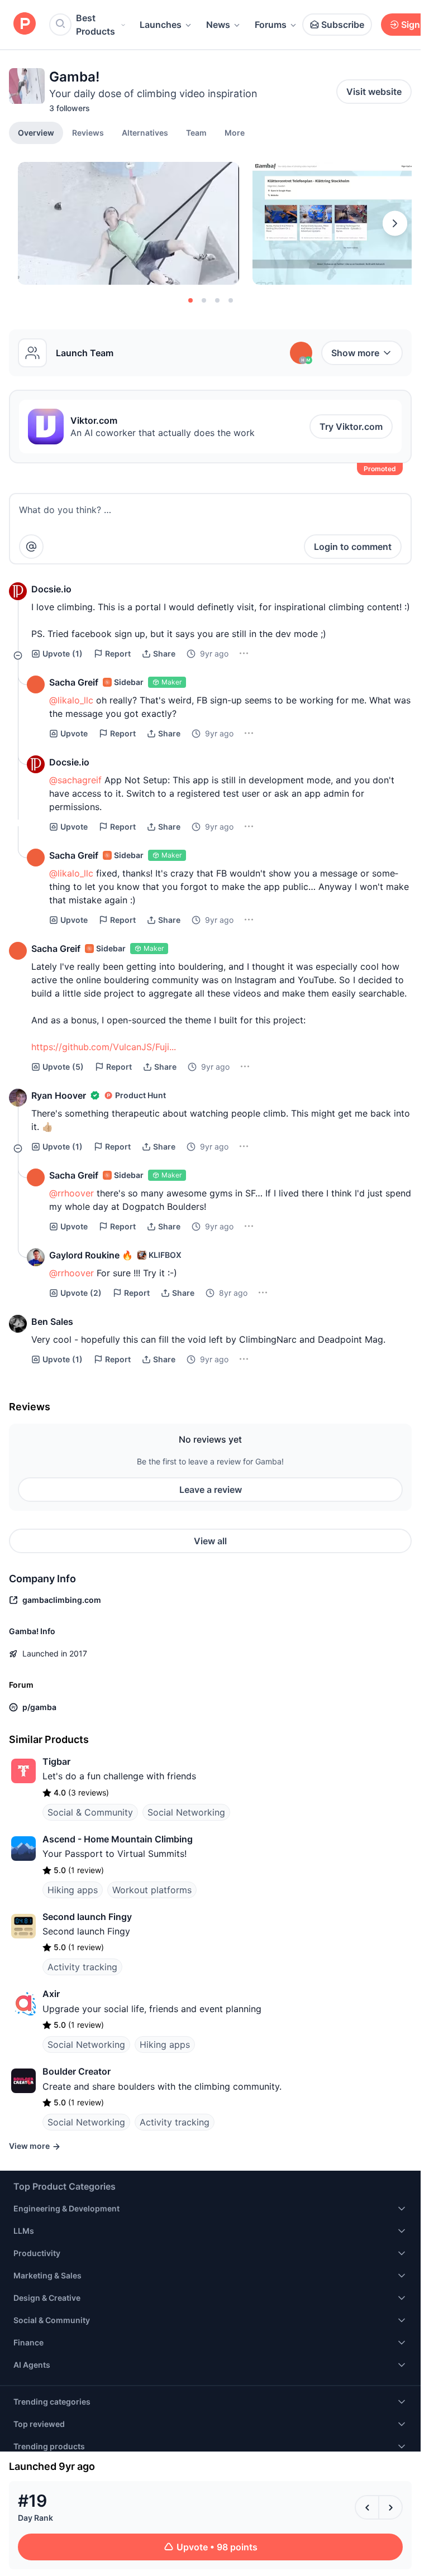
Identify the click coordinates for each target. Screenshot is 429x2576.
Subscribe (343, 25)
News (218, 25)
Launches (161, 25)
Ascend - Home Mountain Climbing (118, 1839)
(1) (63, 653)
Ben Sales (52, 1321)
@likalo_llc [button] (71, 700)
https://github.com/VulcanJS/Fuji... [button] (104, 1047)
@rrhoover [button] (71, 1193)
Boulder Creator (77, 2071)
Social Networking (186, 1812)
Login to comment (353, 547)
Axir (51, 1994)
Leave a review (211, 1490)
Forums (271, 25)
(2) (81, 1293)
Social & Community (90, 1812)
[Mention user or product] (31, 547)
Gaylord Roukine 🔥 (91, 1255)
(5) (63, 1067)
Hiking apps (73, 1890)
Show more (355, 353)
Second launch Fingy (87, 1917)
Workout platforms (152, 1890)
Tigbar (56, 1761)
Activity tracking (82, 1967)
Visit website (374, 92)
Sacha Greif (74, 682)
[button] (235, 132)
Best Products (96, 25)
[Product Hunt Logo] (25, 24)
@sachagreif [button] (75, 780)
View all (210, 1541)
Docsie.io (51, 589)
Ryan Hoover (59, 1095)
